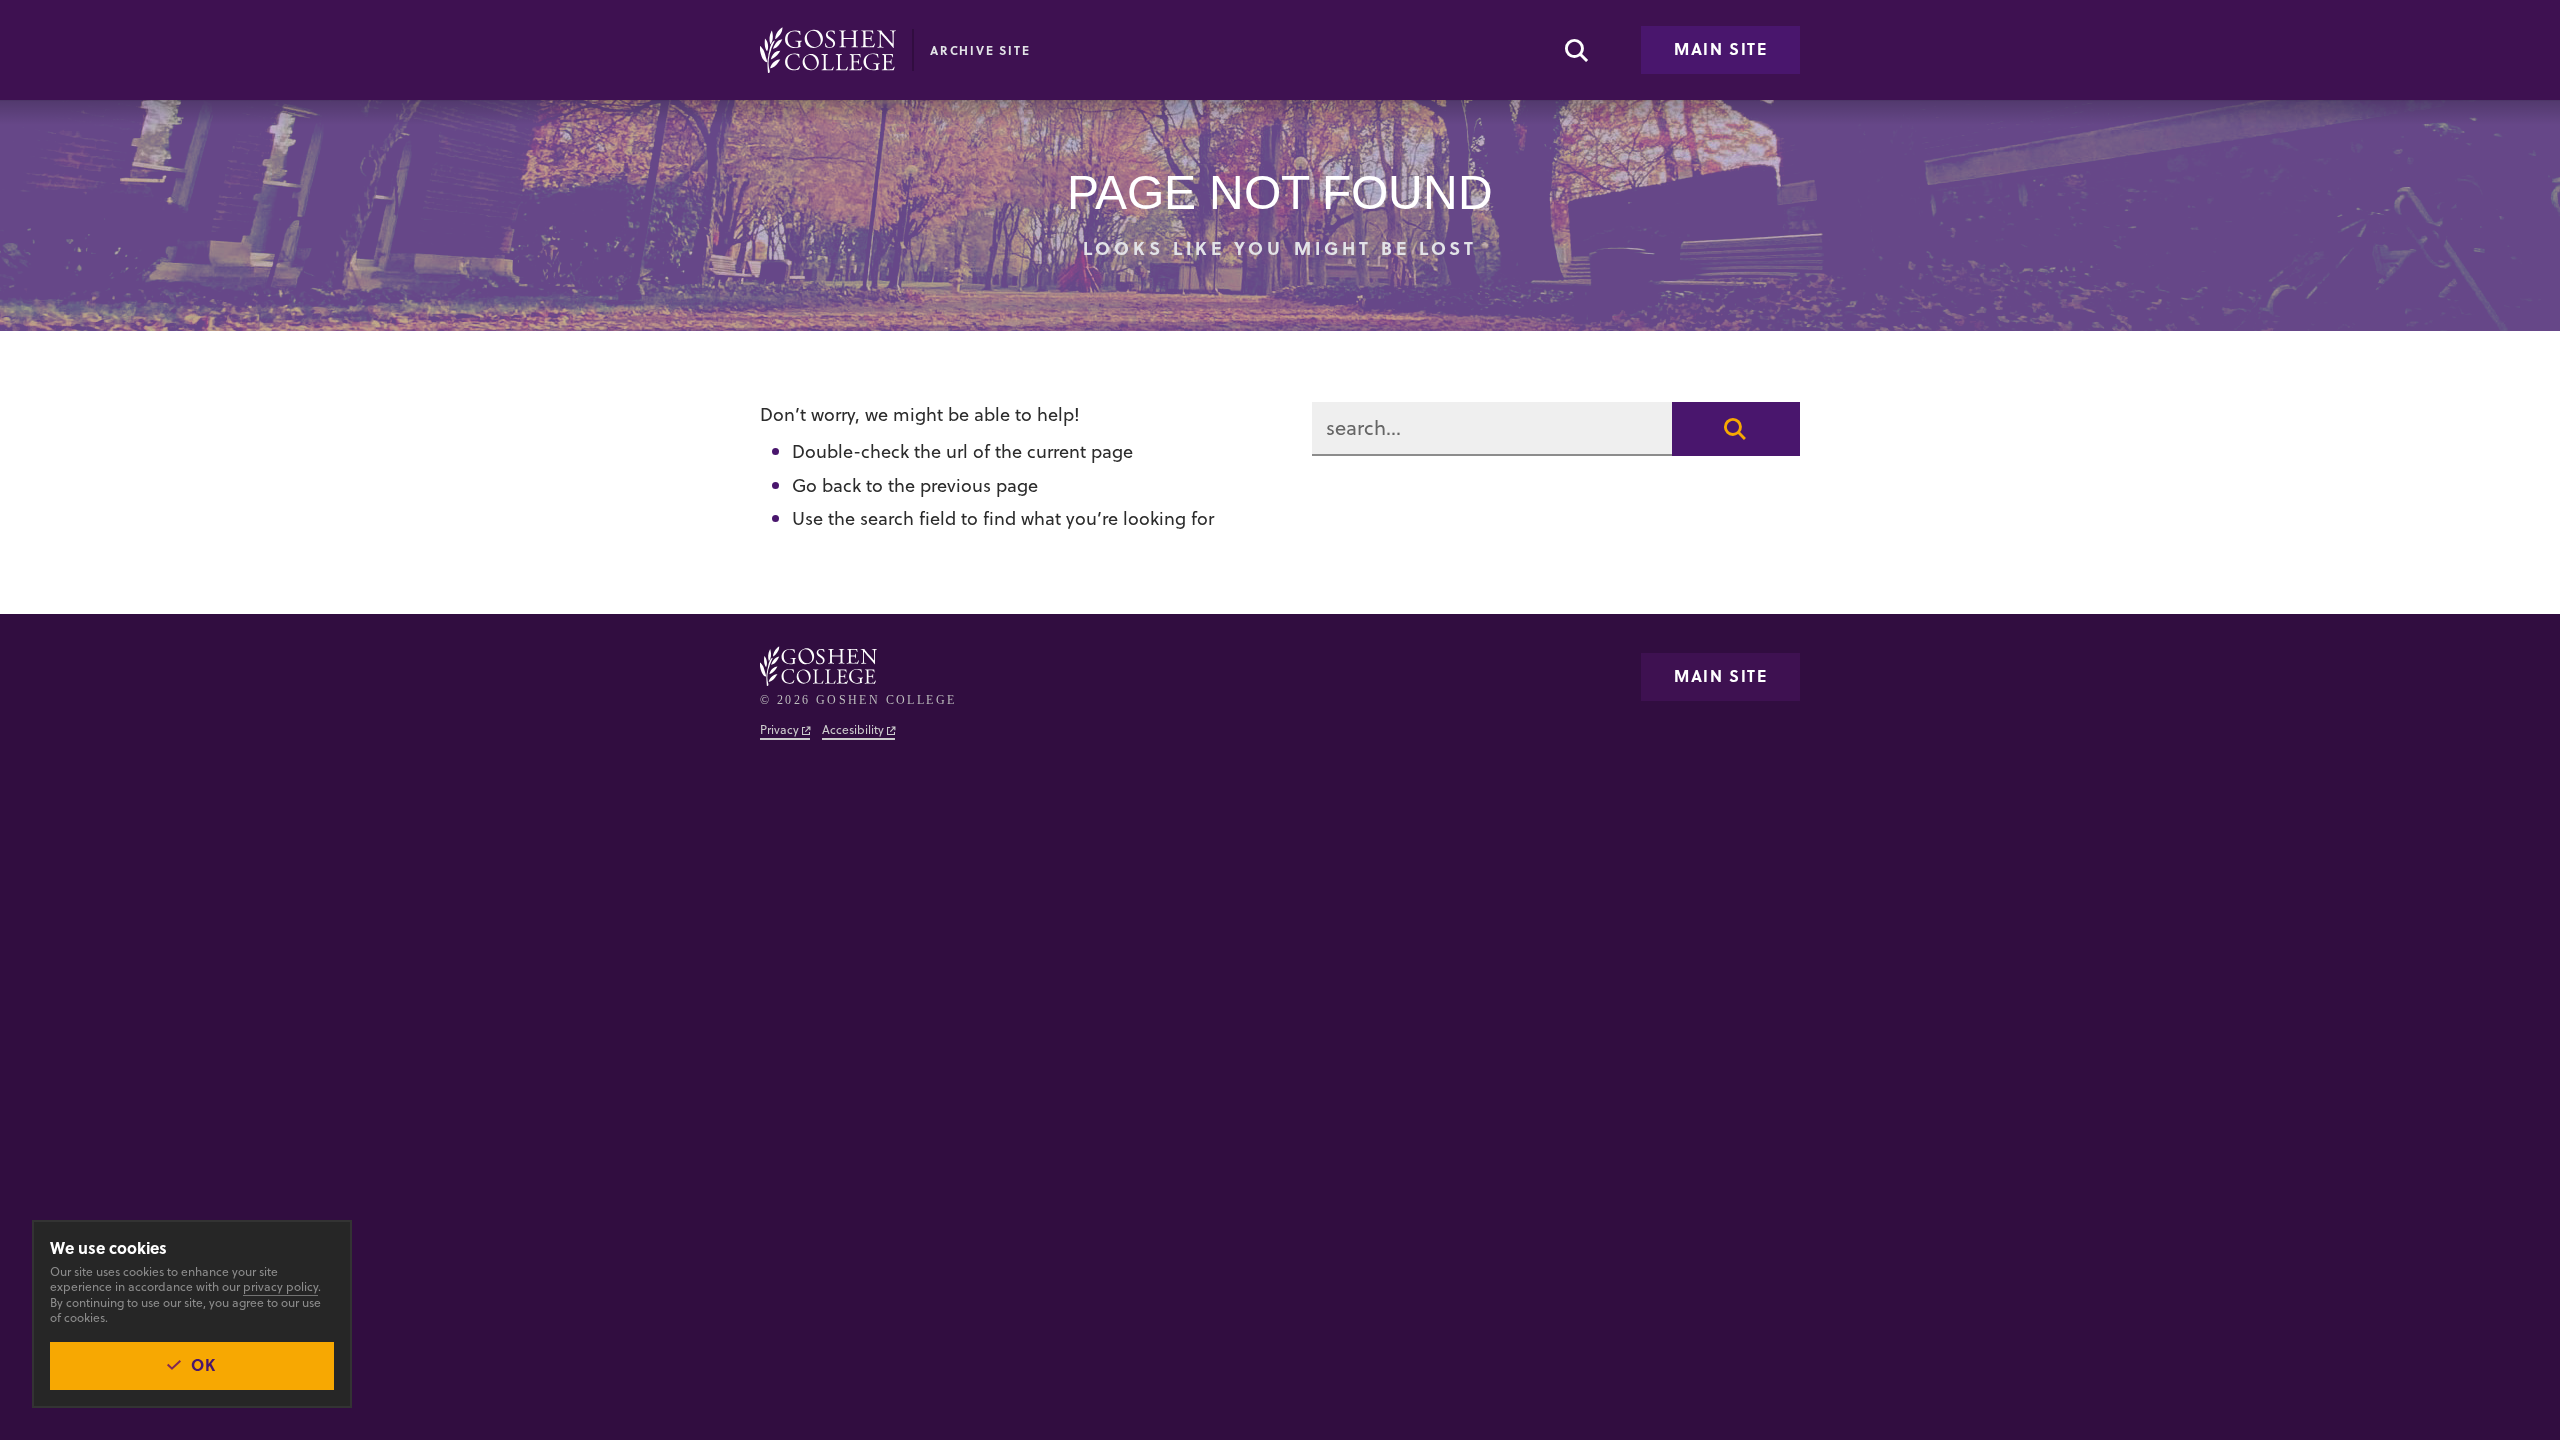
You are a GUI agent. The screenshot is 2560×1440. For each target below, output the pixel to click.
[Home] (828, 50)
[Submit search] (1736, 429)
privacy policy (280, 1286)
